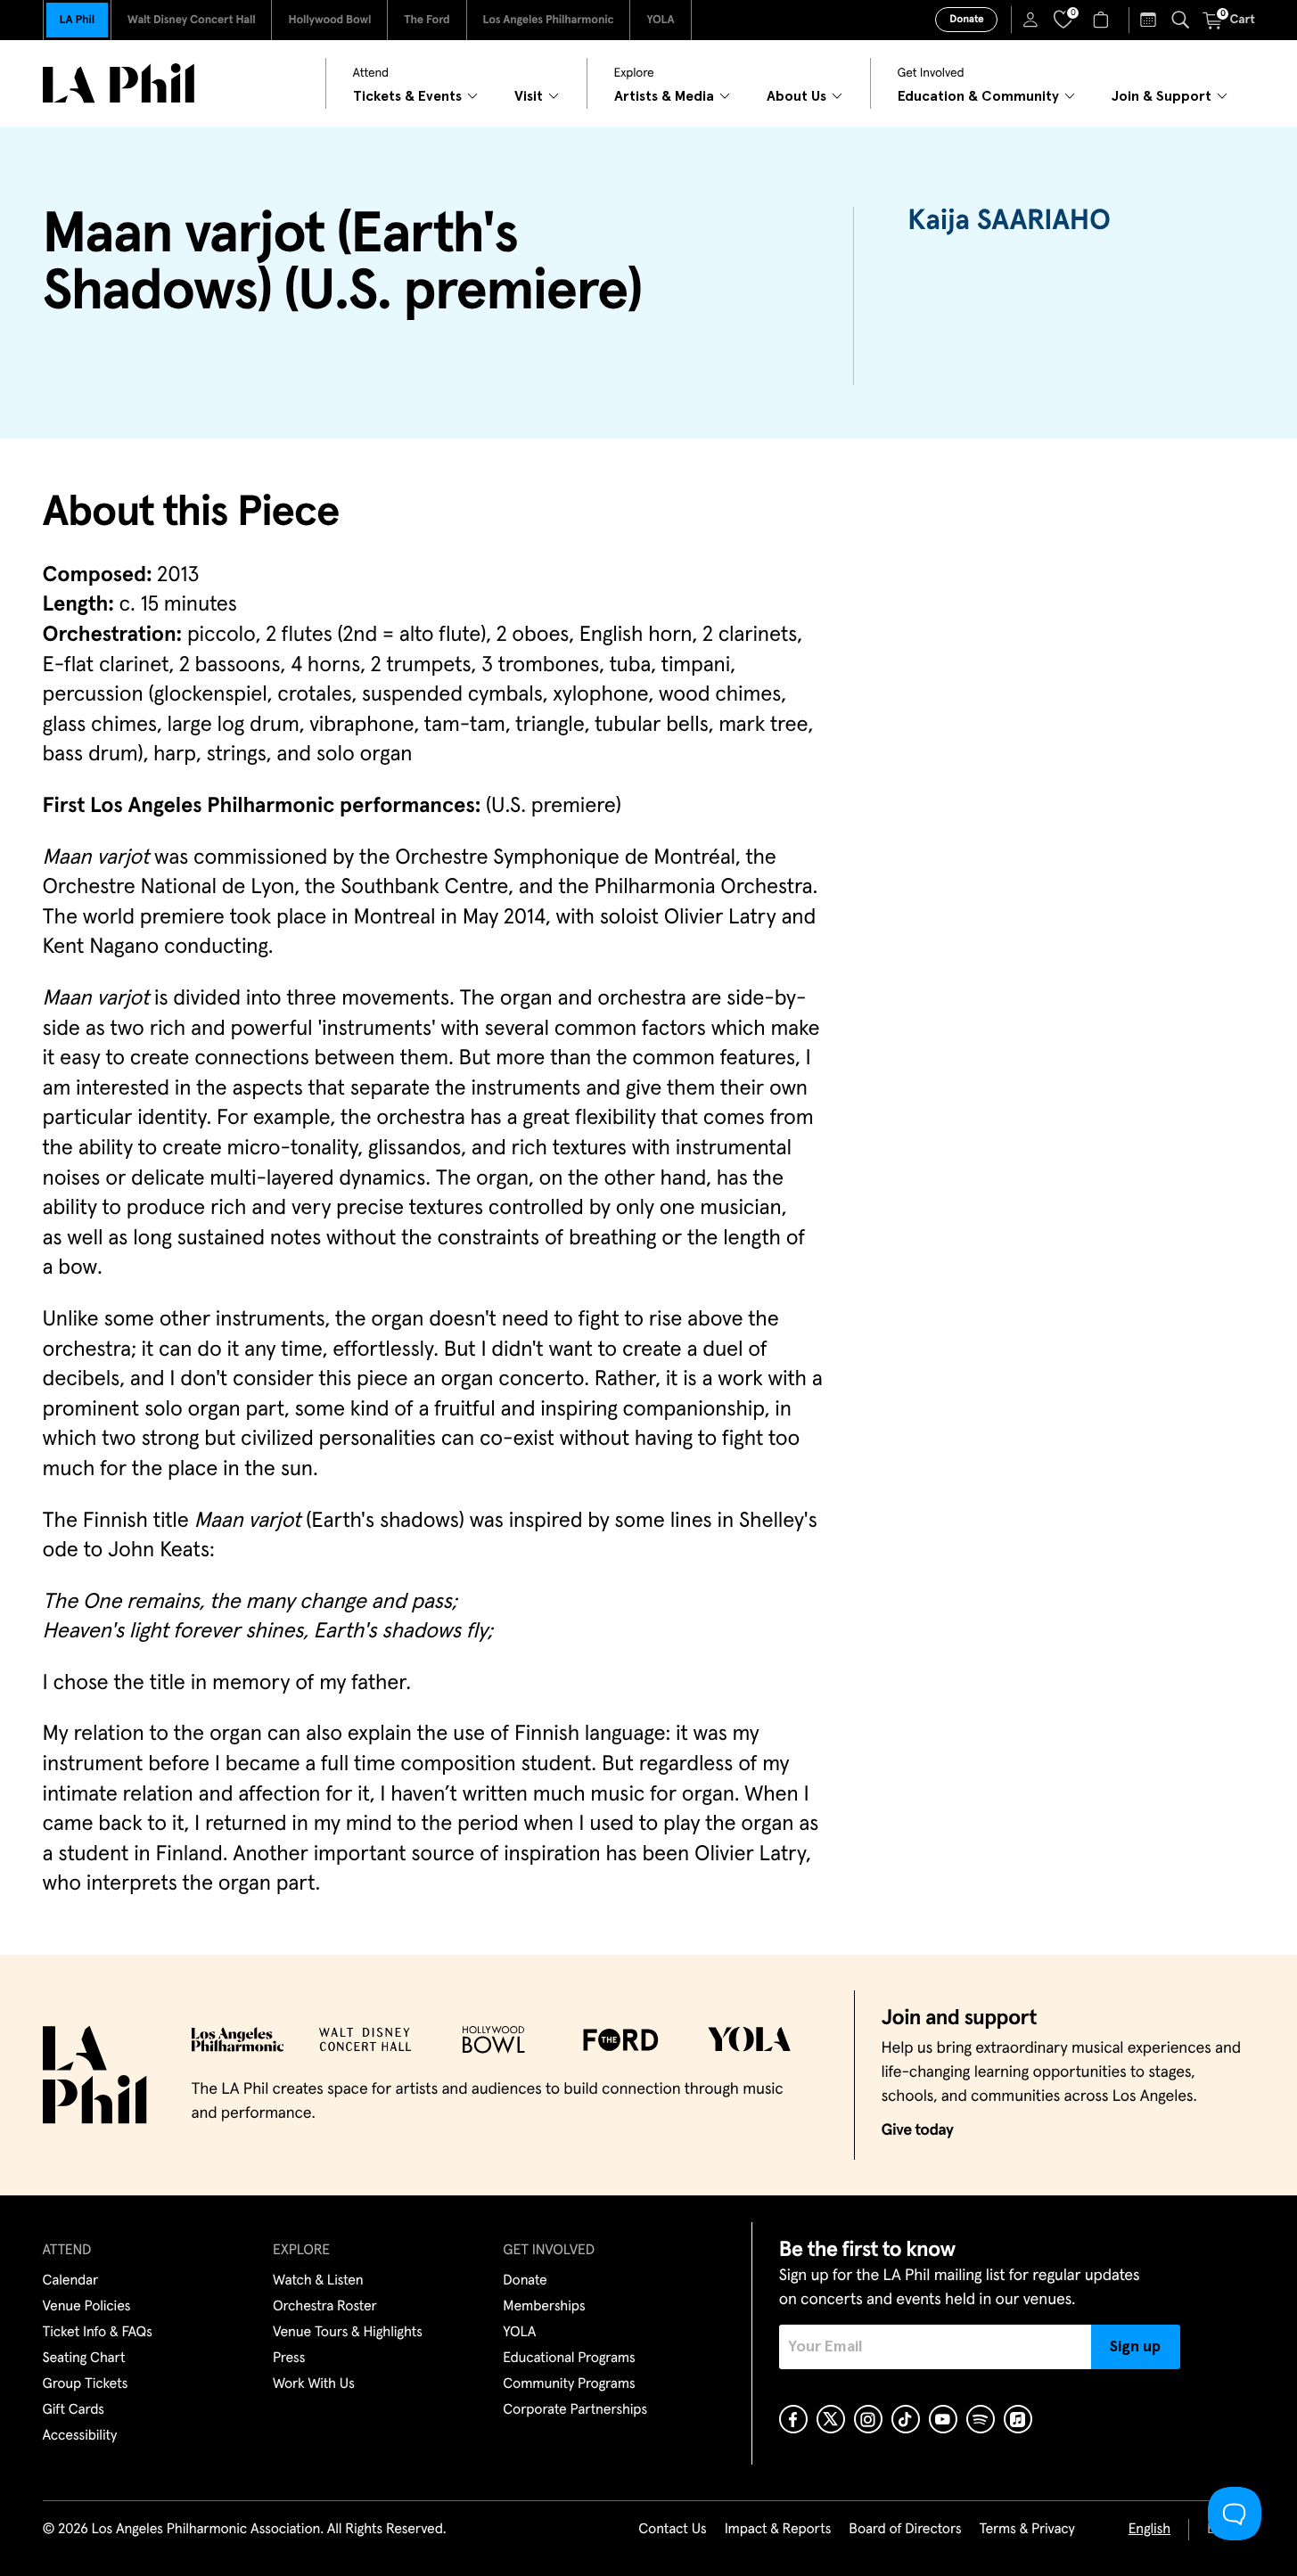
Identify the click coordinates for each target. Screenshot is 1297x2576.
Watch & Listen (318, 2281)
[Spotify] (981, 2419)
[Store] (1103, 20)
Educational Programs (569, 2359)
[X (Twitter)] (831, 2419)
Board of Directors (905, 2530)
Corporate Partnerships (575, 2410)
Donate (966, 20)
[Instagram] (868, 2419)
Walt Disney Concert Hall (192, 20)
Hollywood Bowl (329, 20)
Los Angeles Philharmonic (549, 20)
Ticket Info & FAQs (98, 2333)
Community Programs (569, 2384)
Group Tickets (86, 2384)
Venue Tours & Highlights (348, 2333)
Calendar (71, 2281)
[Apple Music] (1018, 2419)
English (1149, 2530)
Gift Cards (74, 2410)
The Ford (427, 20)
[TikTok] (906, 2419)
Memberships (544, 2307)
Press (289, 2359)
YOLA (660, 20)
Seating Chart (84, 2359)
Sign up (1135, 2347)
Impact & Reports (778, 2530)
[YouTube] (943, 2419)
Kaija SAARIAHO (1009, 221)
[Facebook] (793, 2419)
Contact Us (672, 2530)
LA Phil (77, 20)
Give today (918, 2130)
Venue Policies (87, 2307)
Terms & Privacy (1026, 2530)
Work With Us (314, 2384)
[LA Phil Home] (119, 83)
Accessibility (80, 2436)
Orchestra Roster (325, 2307)
